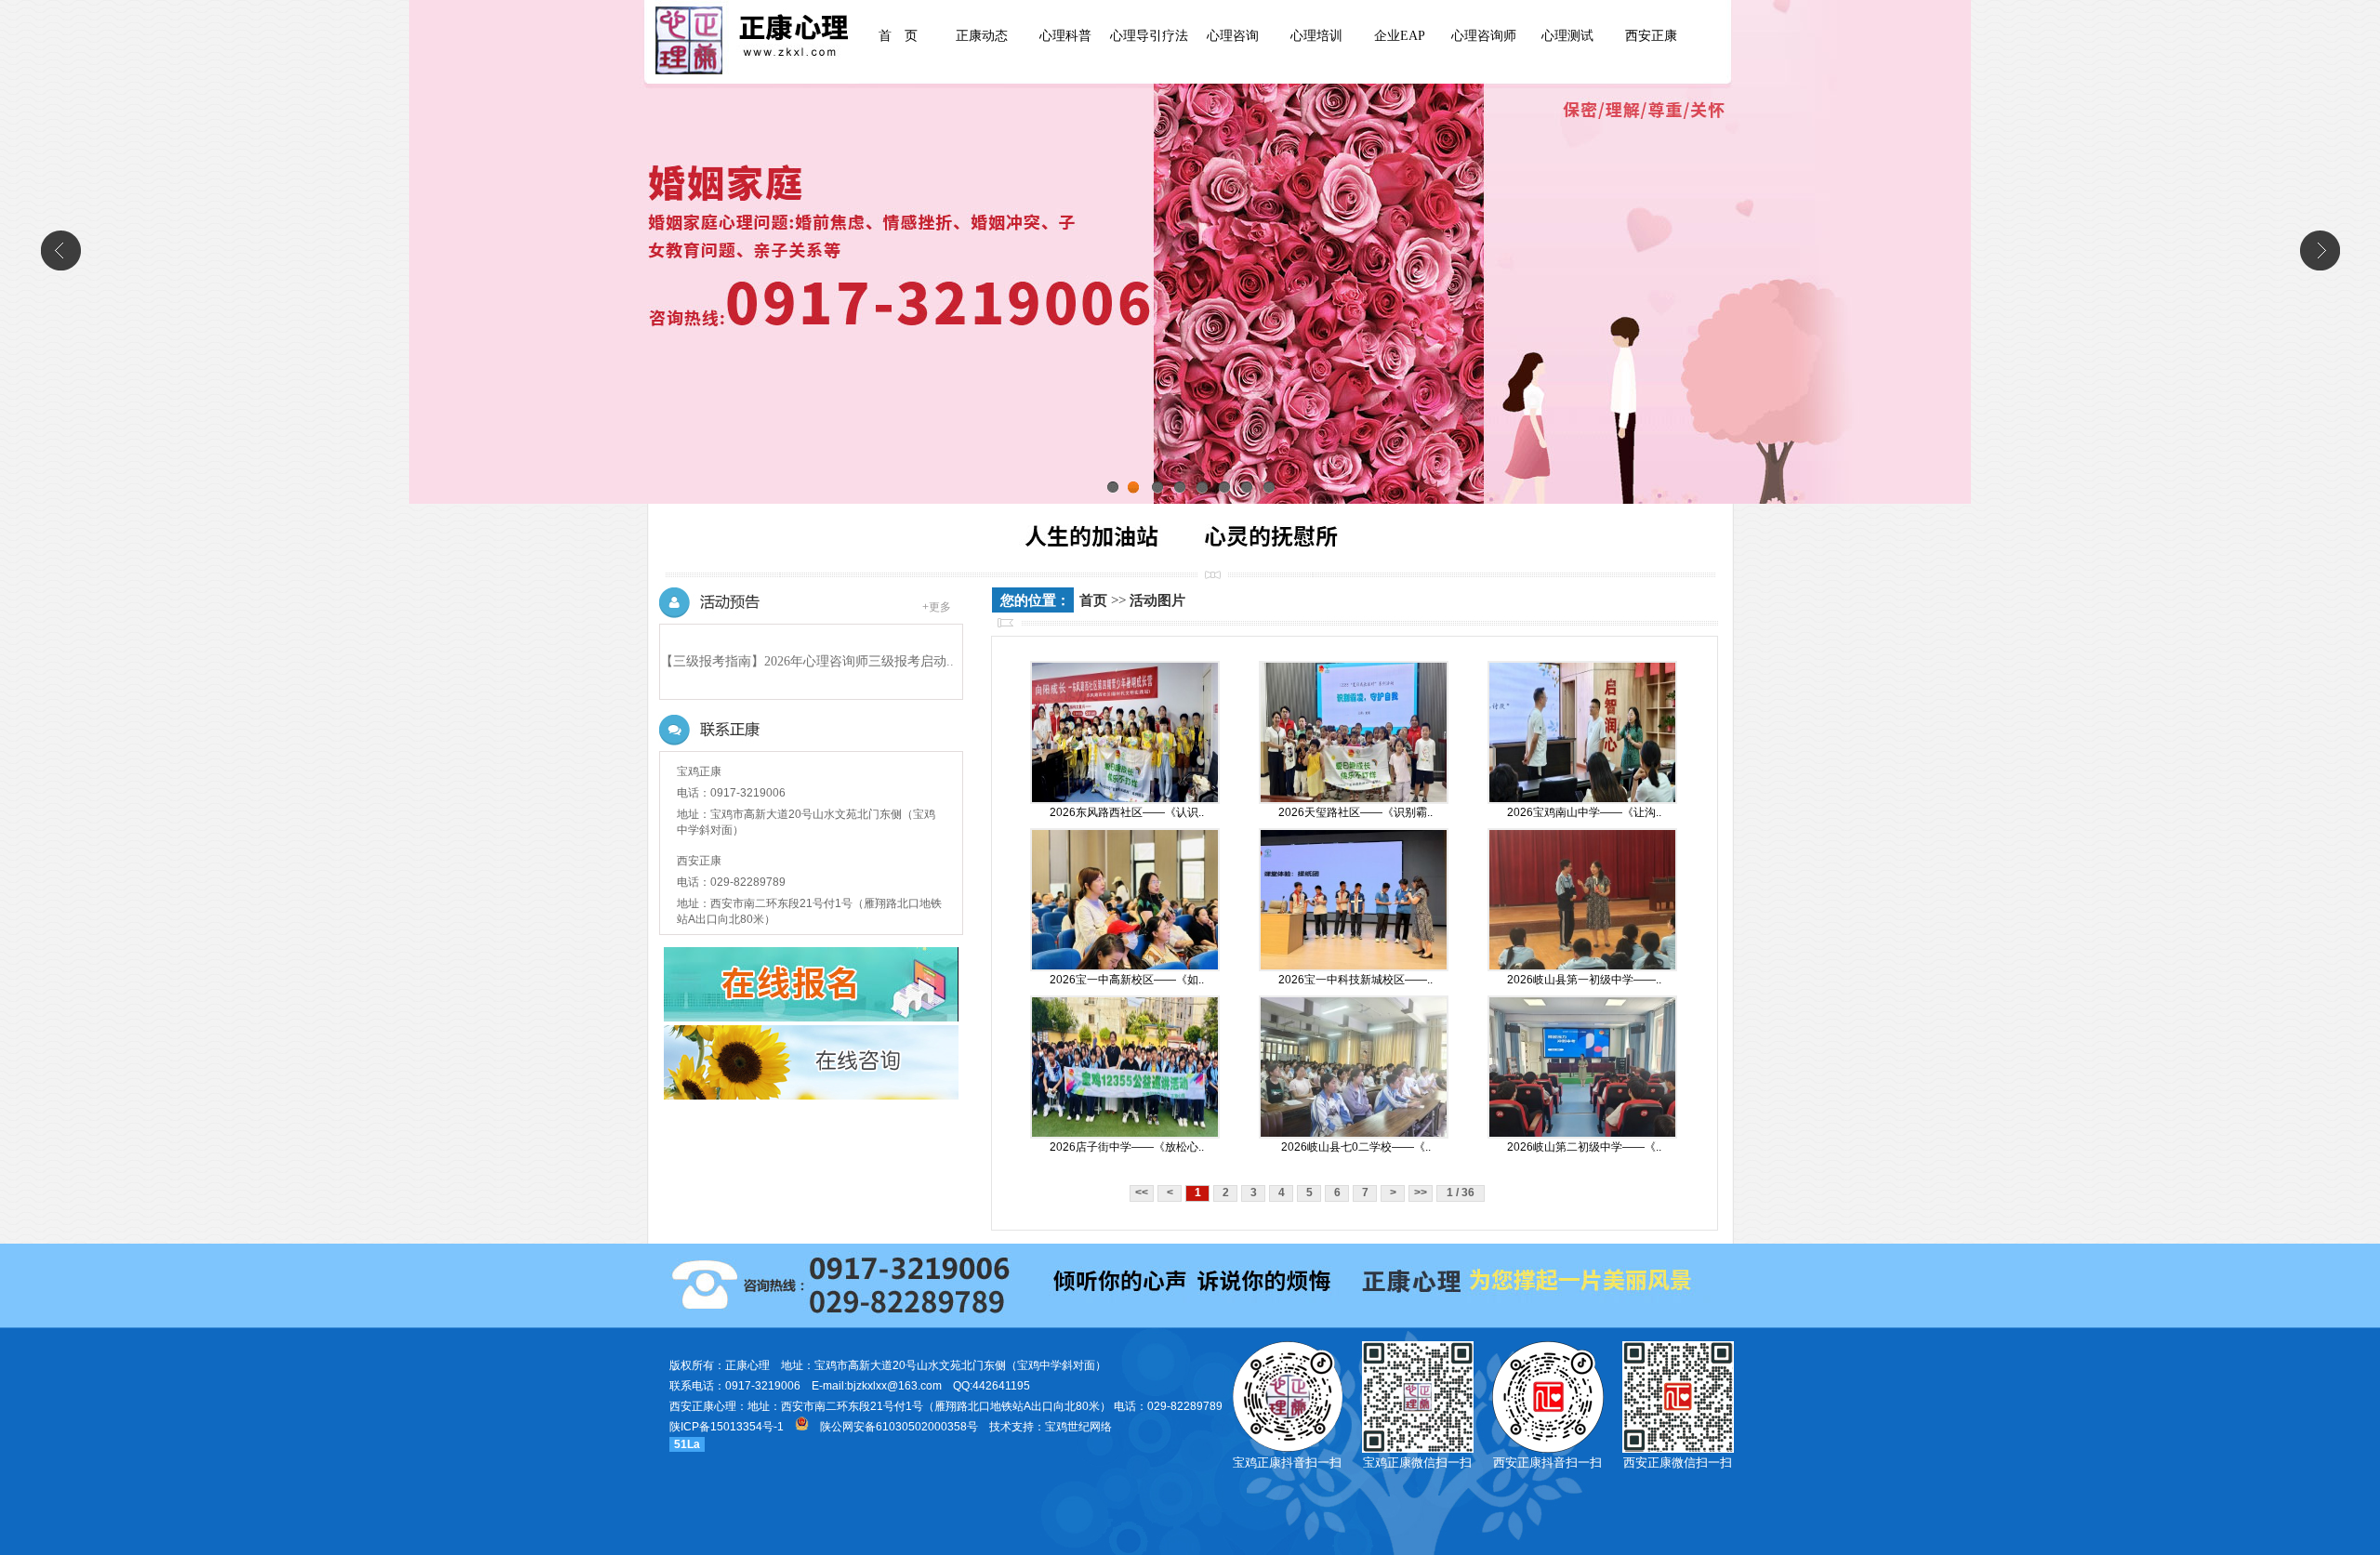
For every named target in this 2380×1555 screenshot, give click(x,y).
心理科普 (1065, 36)
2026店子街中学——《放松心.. (1127, 1147)
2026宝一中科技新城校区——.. (1355, 980)
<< (1142, 1193)
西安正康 (1651, 36)
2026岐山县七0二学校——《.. (1356, 1147)
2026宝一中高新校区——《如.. (1127, 980)
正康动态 (982, 36)
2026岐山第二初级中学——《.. (1584, 1147)
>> (1421, 1193)
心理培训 (1316, 36)
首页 (1093, 600)
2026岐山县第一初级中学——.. (1584, 980)
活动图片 (1157, 600)
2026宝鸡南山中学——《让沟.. (1584, 812)
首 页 (898, 36)
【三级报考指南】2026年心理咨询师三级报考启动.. (807, 661)
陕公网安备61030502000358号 (899, 1427)
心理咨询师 (1484, 36)
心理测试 (1567, 36)
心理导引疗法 (1149, 36)
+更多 (937, 607)
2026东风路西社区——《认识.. (1127, 812)
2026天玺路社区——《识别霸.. (1355, 812)
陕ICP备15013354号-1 (727, 1427)
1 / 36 (1461, 1193)
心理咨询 (1233, 36)
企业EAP (1400, 36)
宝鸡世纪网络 (1078, 1427)
